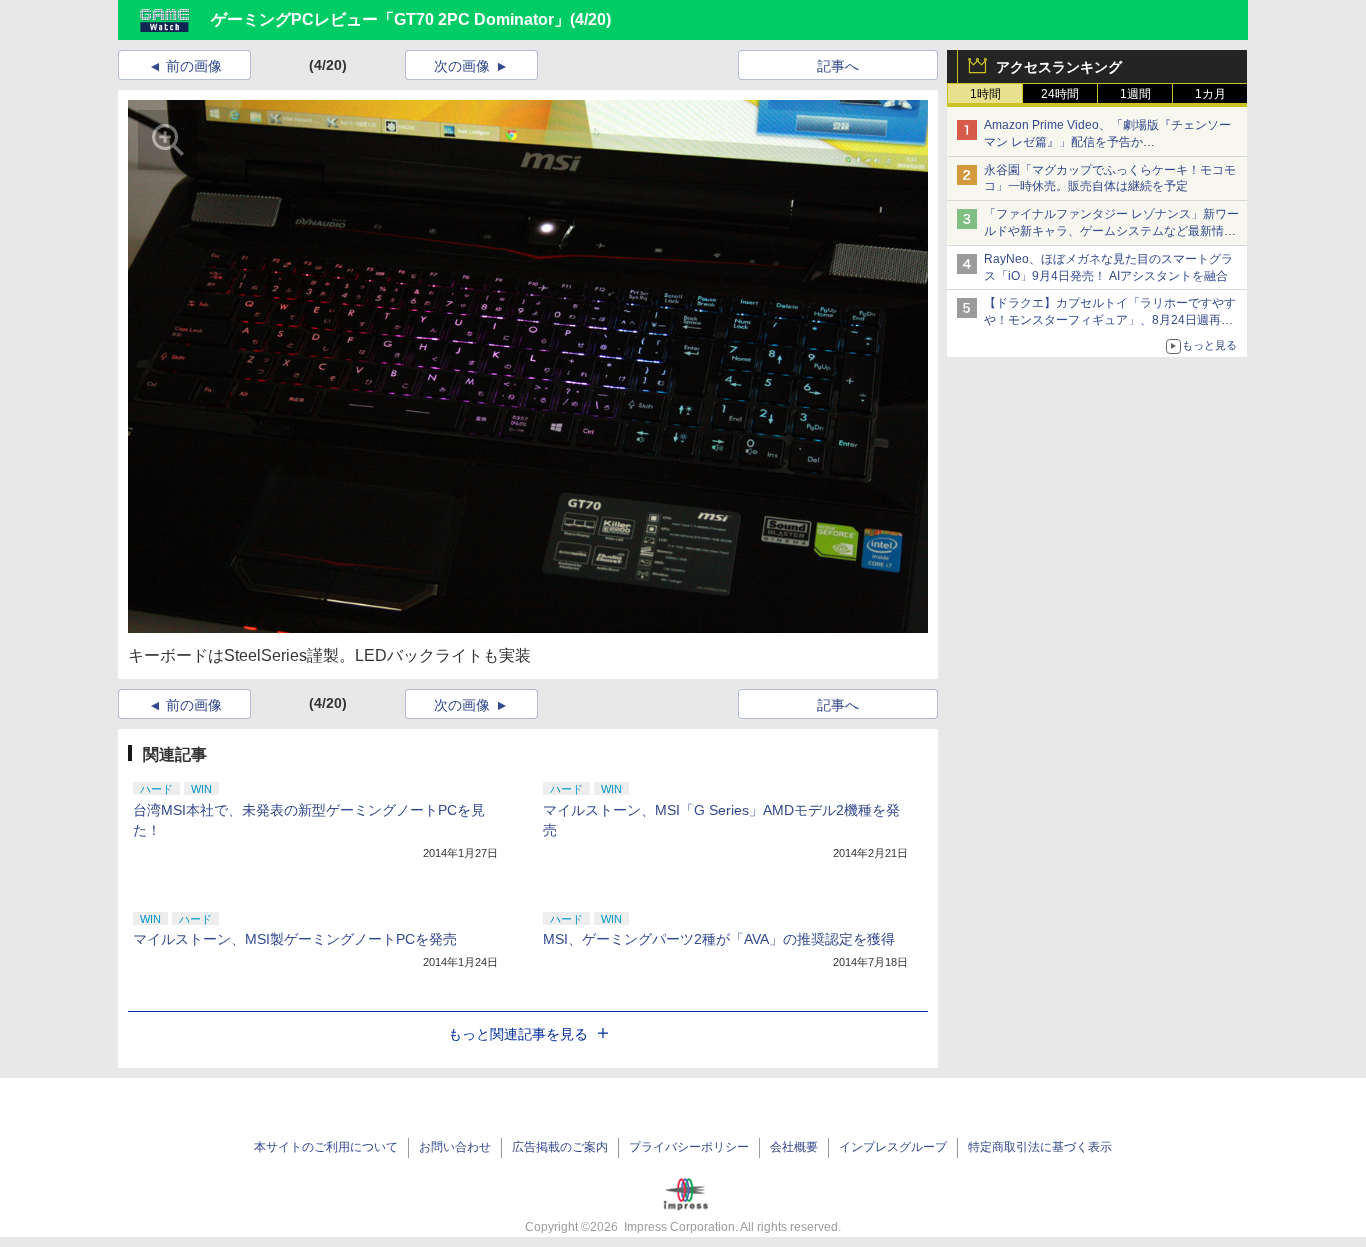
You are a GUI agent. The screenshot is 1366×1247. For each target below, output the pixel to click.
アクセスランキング (1059, 67)
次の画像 (462, 66)
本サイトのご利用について (326, 1147)
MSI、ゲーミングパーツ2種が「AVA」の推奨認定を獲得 (719, 939)
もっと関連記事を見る (518, 1034)
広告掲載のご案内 (560, 1147)
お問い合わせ (455, 1147)
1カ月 (1210, 94)
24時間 (1060, 94)
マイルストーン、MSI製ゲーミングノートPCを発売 (295, 939)
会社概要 (794, 1147)
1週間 (1135, 94)
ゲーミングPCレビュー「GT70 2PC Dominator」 (390, 19)
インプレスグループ (893, 1147)
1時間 (985, 94)
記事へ (838, 66)
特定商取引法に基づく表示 (1040, 1147)
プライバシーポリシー (689, 1147)
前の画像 (194, 66)
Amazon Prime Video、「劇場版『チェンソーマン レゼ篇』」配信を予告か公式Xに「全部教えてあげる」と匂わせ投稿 (1107, 142)
